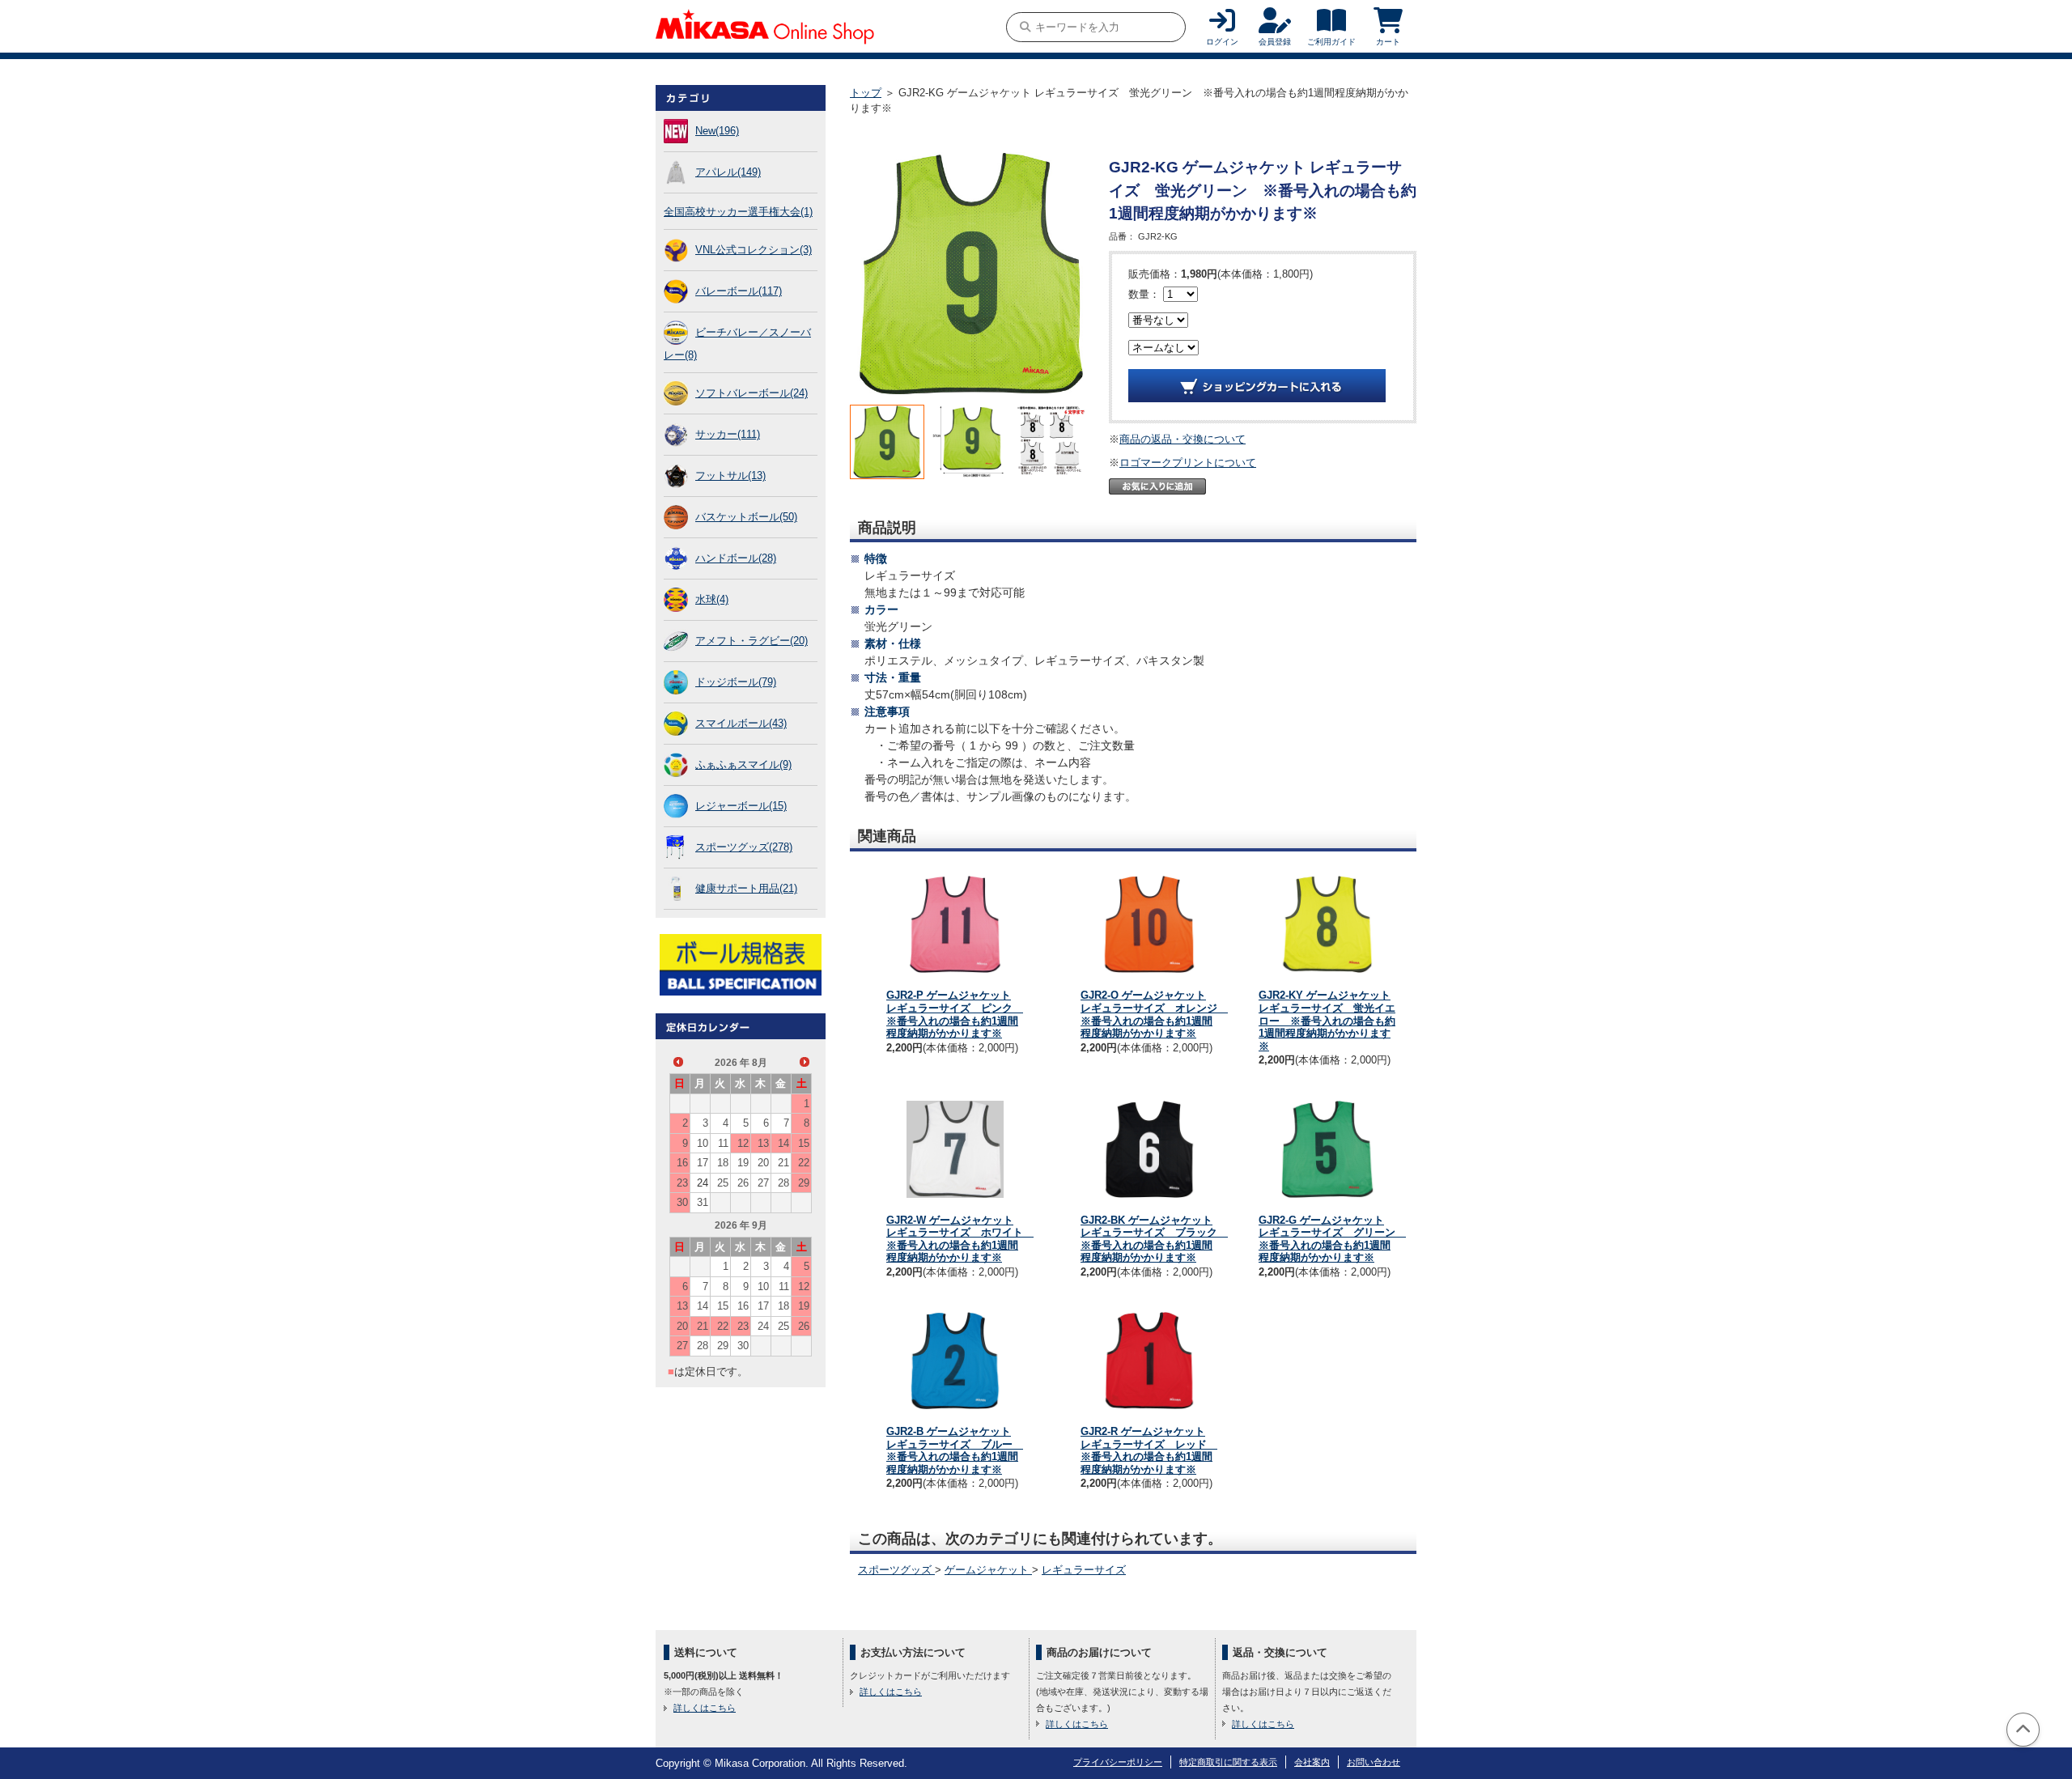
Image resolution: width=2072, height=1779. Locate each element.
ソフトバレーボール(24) (752, 393)
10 (703, 1143)
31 (703, 1202)
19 (743, 1163)
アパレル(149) (728, 172)
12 (743, 1143)
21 (783, 1163)
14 (783, 1143)
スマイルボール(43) (741, 723)
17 (703, 1163)
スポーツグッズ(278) (744, 847)
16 (682, 1163)
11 (723, 1143)
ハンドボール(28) (736, 558)
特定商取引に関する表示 (1228, 1762)
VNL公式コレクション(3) (754, 250)
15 (804, 1143)
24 (703, 1183)
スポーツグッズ (896, 1570)
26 (743, 1183)
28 (783, 1183)
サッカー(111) (728, 434)
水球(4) (712, 599)
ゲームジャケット (988, 1570)
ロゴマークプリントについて (1188, 463)
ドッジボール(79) (736, 682)
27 (763, 1183)
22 (804, 1163)
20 (763, 1163)
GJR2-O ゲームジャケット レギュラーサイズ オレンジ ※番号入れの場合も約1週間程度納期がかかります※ (1154, 1014)
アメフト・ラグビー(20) (752, 641)
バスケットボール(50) (746, 517)
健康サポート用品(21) (746, 888)
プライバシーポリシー (1118, 1762)
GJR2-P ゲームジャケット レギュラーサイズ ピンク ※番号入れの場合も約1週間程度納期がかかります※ (955, 1014)
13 (763, 1143)
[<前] (678, 1062)
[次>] (805, 1062)
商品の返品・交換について (1182, 439)
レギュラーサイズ (1084, 1570)
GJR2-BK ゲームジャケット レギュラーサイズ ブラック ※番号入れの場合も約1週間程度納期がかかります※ (1154, 1239)
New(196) (717, 131)
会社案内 (1312, 1762)
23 (682, 1183)
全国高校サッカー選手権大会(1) (738, 212)
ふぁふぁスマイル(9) (743, 764)
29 (804, 1183)
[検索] (1025, 27)
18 (723, 1163)
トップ (866, 93)
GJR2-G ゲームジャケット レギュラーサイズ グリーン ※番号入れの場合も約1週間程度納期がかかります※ (1332, 1239)
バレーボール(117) (739, 291)
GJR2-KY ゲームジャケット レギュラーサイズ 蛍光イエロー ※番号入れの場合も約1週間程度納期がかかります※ (1327, 1020)
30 (682, 1202)
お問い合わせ (1374, 1762)
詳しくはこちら (705, 1708)
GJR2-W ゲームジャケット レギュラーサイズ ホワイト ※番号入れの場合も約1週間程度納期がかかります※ (960, 1239)
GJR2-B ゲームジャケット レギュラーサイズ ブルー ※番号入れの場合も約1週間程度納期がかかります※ (955, 1450)
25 (723, 1183)
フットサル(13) (730, 476)
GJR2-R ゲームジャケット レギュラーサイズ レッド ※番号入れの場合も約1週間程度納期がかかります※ (1149, 1450)
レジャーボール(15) (741, 806)
